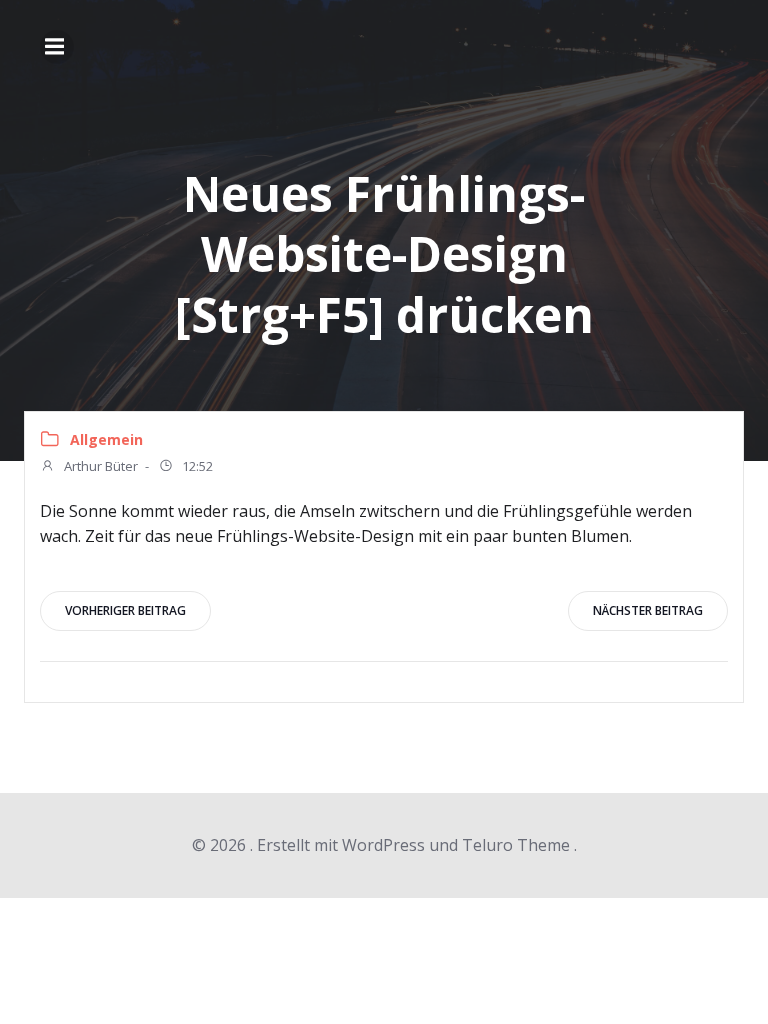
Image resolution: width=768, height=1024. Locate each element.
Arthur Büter (99, 466)
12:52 (196, 466)
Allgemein (106, 439)
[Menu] (57, 47)
